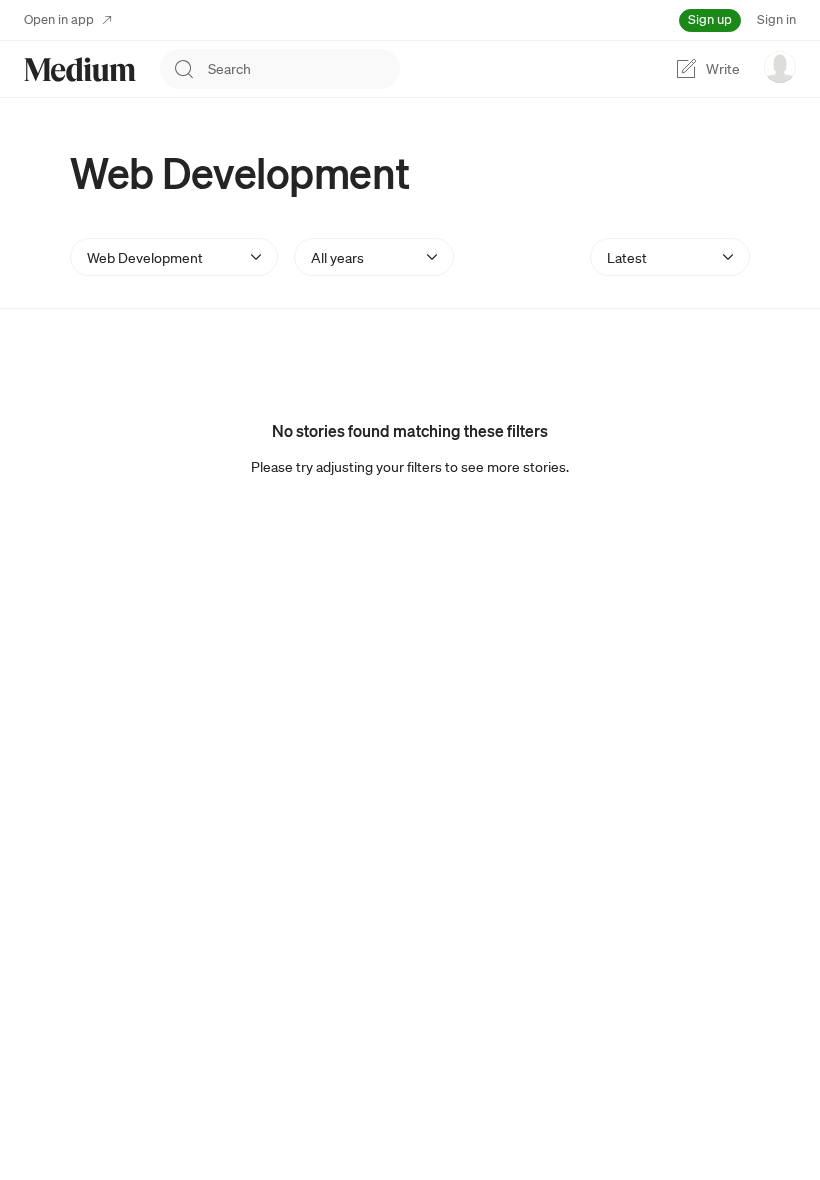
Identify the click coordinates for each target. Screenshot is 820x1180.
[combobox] (304, 69)
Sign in (776, 19)
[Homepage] (80, 69)
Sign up (710, 19)
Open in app (59, 19)
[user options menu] (780, 67)
